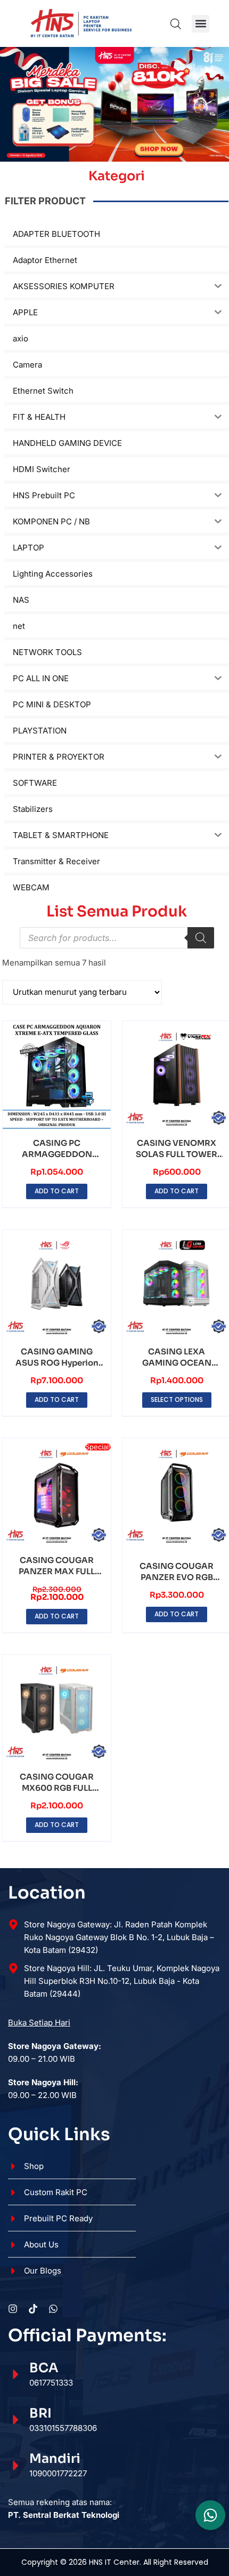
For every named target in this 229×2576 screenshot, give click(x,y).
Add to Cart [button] (57, 1191)
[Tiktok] (33, 2309)
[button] (201, 24)
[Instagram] (13, 2309)
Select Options (177, 1399)
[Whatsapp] (53, 2309)
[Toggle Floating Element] (210, 2515)
